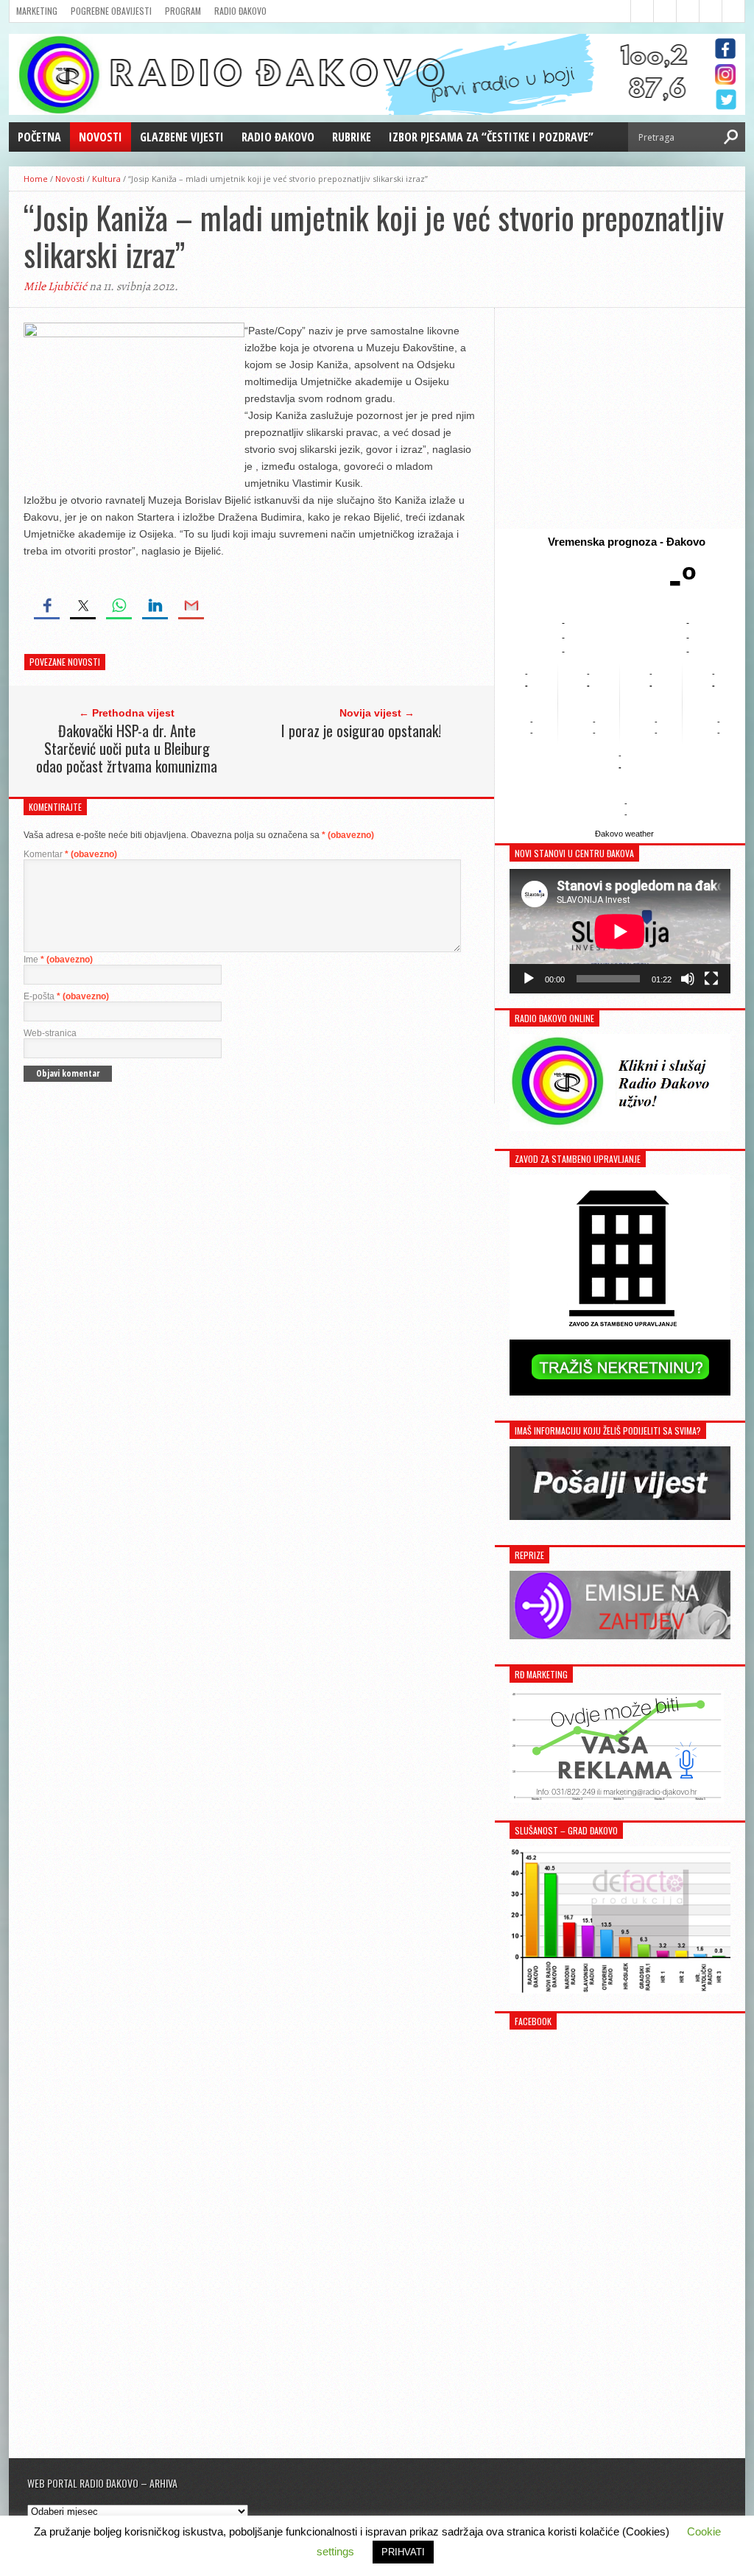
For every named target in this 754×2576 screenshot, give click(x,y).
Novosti (101, 137)
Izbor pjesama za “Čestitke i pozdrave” (491, 137)
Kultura (106, 179)
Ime (58, 960)
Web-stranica (50, 1033)
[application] (620, 931)
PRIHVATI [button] (403, 2552)
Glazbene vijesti (182, 137)
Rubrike (352, 137)
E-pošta (66, 996)
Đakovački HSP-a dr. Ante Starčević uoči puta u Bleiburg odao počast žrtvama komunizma (127, 748)
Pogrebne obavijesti (111, 11)
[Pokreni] (529, 979)
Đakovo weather (624, 834)
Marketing (37, 11)
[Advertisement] (620, 418)
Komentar (70, 854)
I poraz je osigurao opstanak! (361, 731)
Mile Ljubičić (55, 286)
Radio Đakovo (240, 11)
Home (36, 179)
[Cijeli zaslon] (711, 979)
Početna (39, 137)
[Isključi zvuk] (688, 979)
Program (183, 11)
